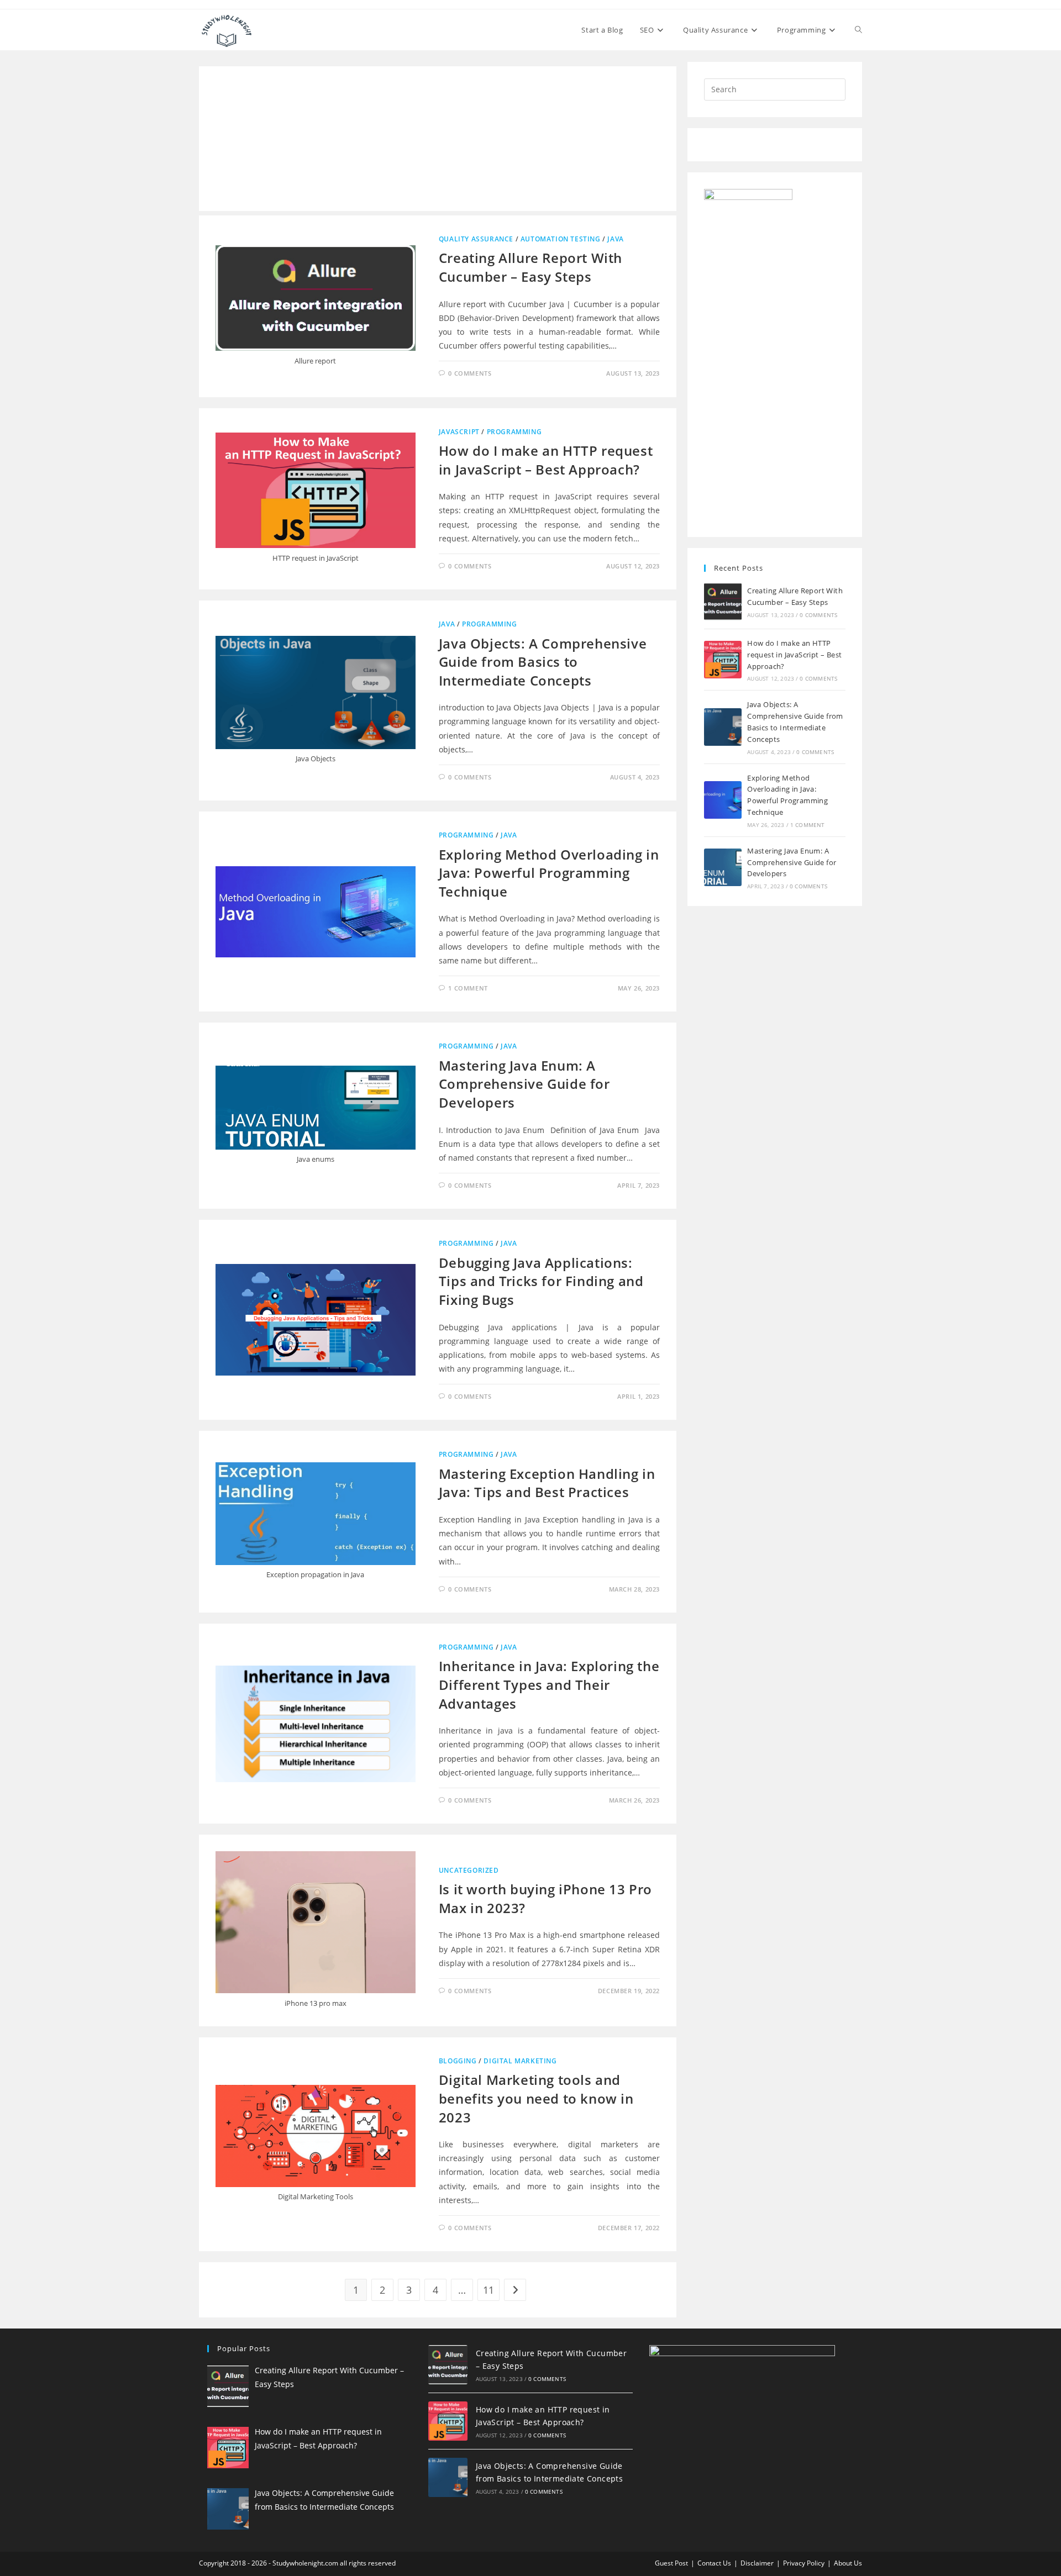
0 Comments (470, 373)
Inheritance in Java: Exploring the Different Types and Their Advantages (549, 1684)
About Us (848, 2563)
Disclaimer (757, 2563)
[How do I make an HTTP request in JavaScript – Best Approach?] (723, 660)
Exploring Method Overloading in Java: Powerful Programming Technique (549, 873)
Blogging (458, 2061)
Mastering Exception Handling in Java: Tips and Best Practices (547, 1483)
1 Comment (468, 988)
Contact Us (714, 2563)
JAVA (615, 239)
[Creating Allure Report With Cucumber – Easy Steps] (723, 602)
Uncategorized (469, 1870)
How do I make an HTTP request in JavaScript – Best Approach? (546, 460)
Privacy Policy (804, 2563)
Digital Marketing (520, 2061)
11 (489, 2290)
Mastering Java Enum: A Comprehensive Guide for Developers (524, 1084)
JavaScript (459, 432)
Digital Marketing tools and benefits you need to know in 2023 (536, 2098)
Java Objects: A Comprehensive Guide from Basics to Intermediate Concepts (543, 662)
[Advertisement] (438, 139)
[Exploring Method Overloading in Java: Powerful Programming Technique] (723, 800)
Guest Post (671, 2563)
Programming (514, 432)
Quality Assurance (476, 239)
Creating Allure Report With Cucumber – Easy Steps (530, 267)
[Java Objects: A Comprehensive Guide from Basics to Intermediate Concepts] (723, 727)
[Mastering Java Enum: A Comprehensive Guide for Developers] (723, 867)
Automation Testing (561, 239)
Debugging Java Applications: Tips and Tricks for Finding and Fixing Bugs (541, 1281)
